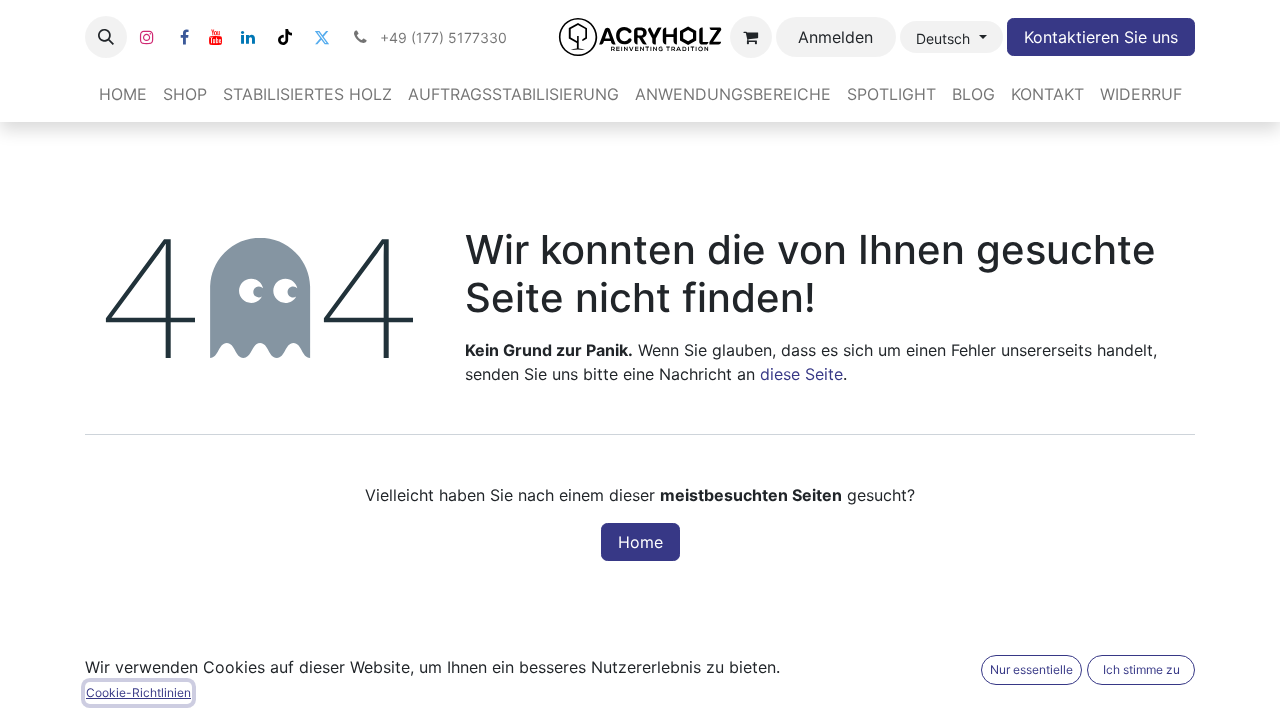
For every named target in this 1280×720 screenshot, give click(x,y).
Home (640, 542)
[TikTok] (285, 37)
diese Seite (801, 374)
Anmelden (835, 37)
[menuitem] (123, 94)
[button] (106, 37)
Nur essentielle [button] (1031, 669)
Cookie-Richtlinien (138, 692)
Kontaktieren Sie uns (1101, 37)
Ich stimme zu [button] (1141, 669)
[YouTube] (216, 37)
